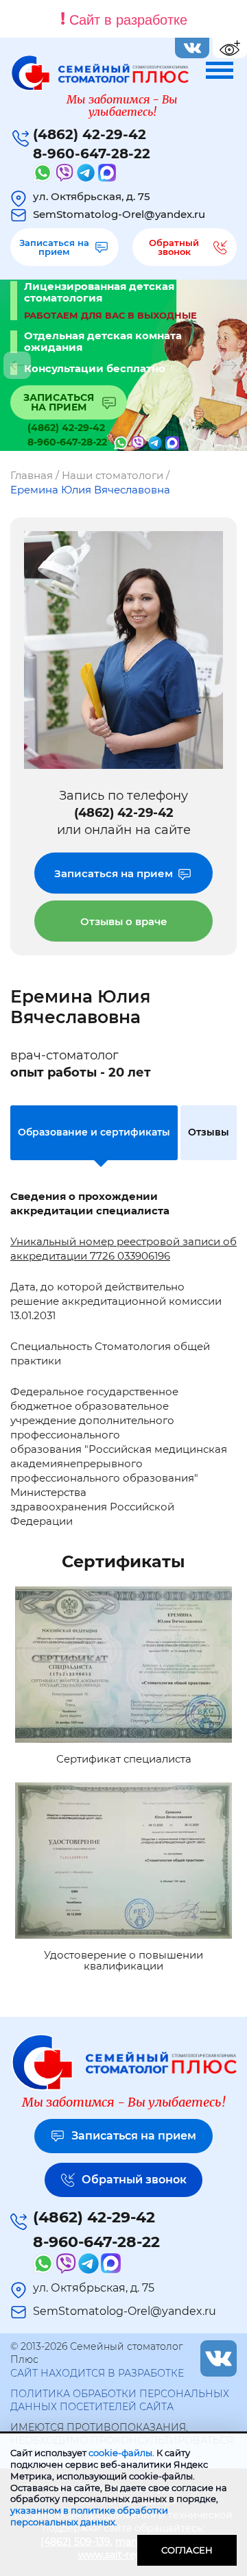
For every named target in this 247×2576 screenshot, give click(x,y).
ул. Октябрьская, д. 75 (92, 196)
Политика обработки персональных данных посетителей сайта (120, 2401)
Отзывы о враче (124, 921)
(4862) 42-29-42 (90, 134)
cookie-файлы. (121, 2453)
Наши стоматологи (113, 475)
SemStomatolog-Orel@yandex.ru (119, 214)
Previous (17, 365)
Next (230, 365)
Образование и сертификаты (94, 1132)
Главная (32, 475)
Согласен (187, 2550)
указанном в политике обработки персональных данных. (89, 2516)
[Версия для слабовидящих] (230, 48)
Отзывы (209, 1132)
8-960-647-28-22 (92, 154)
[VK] (192, 48)
